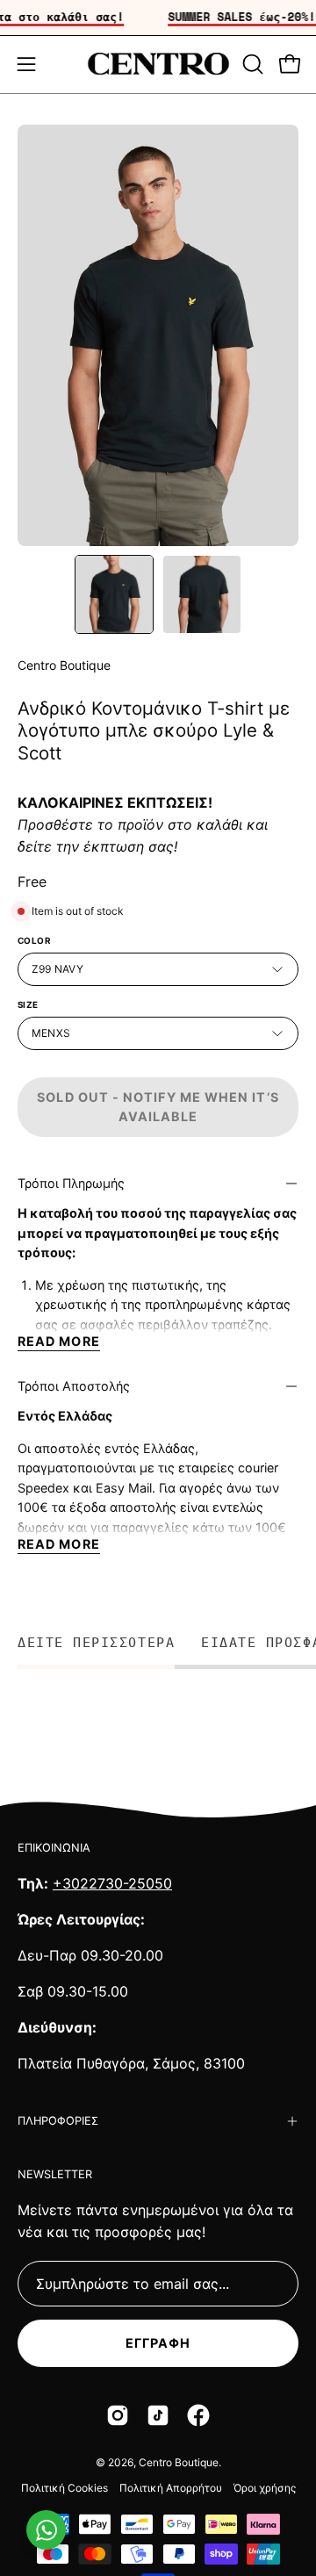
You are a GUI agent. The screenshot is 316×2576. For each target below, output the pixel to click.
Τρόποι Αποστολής (74, 1386)
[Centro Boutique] (158, 65)
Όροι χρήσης (265, 2488)
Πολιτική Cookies (65, 2488)
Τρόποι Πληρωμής (71, 1183)
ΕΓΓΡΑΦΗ (158, 2343)
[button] (251, 64)
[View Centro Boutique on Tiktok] (158, 2415)
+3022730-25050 (112, 1883)
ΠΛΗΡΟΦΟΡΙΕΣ (58, 2121)
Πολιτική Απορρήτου (171, 2488)
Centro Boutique (64, 665)
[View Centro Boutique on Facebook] (198, 2415)
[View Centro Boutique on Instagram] (118, 2415)
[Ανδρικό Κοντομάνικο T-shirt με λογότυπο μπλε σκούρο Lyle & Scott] (114, 594)
